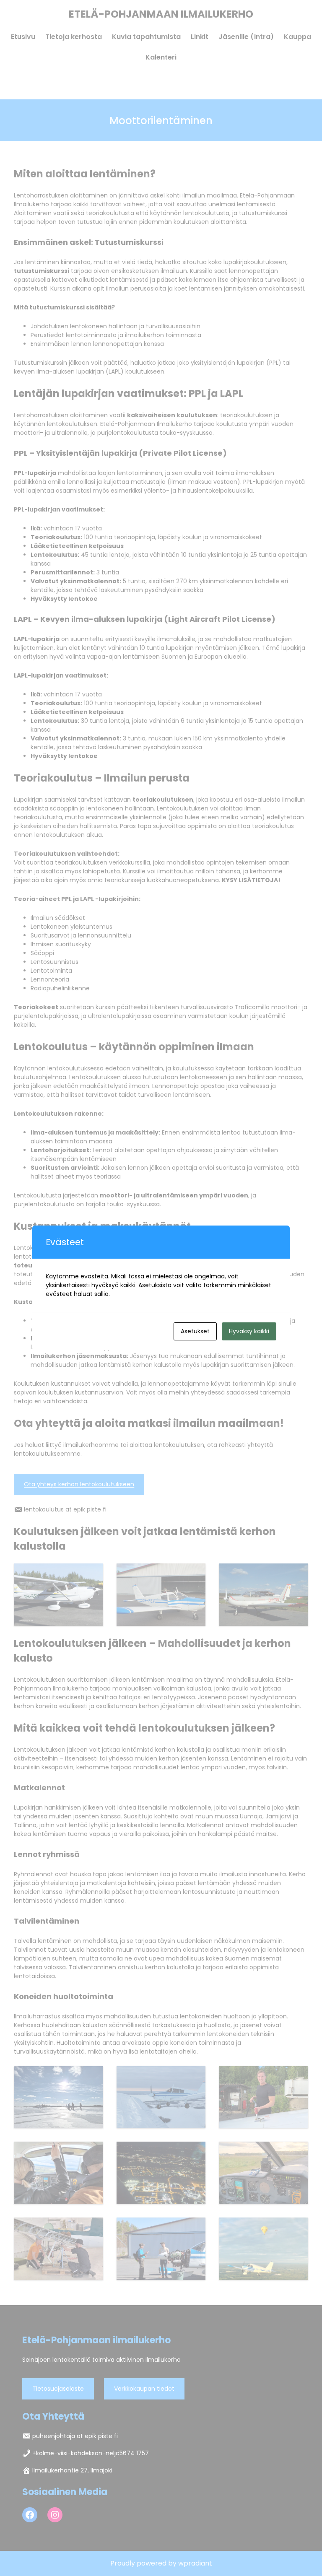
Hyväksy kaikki (249, 1331)
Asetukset (195, 1331)
